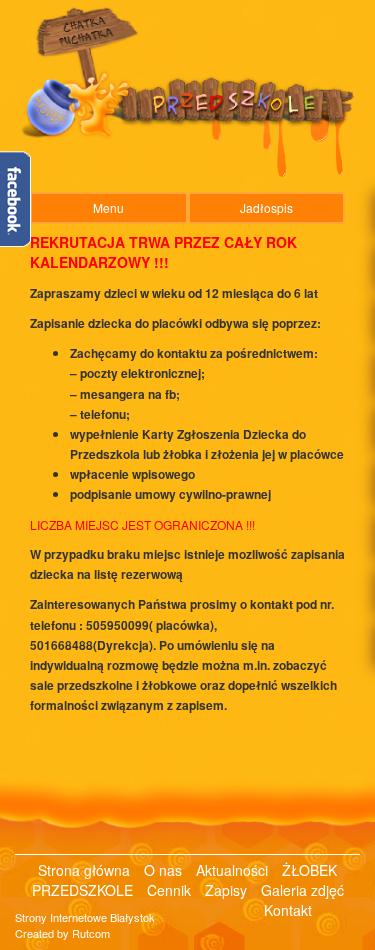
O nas (165, 870)
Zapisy (228, 890)
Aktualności (234, 870)
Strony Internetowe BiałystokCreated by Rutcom (85, 925)
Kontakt (288, 910)
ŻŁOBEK (309, 870)
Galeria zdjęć (302, 890)
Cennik (171, 890)
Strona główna (86, 870)
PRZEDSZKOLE (84, 890)
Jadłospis (266, 207)
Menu (108, 207)
